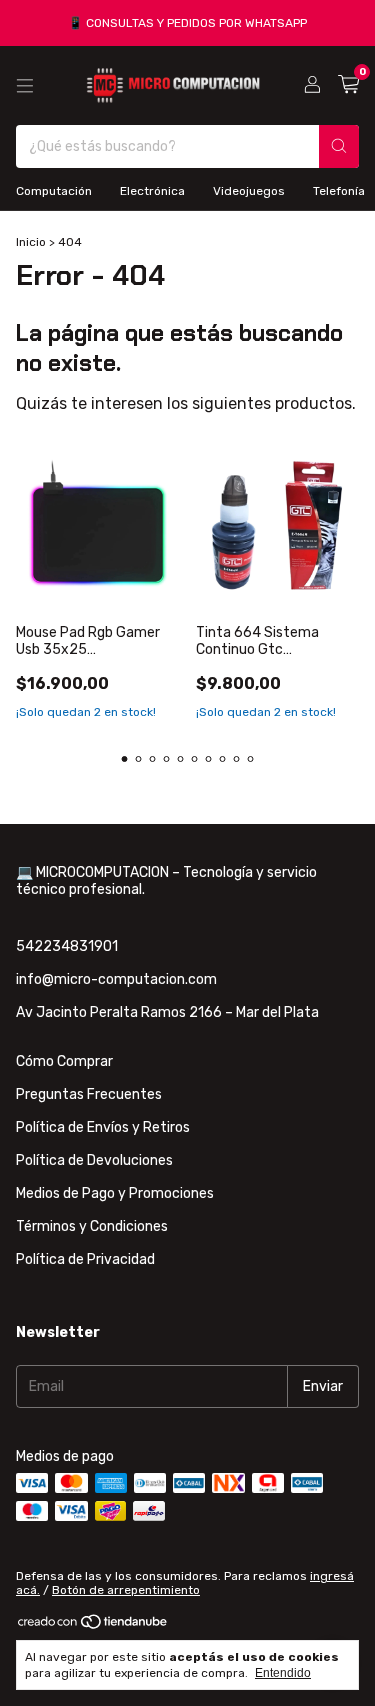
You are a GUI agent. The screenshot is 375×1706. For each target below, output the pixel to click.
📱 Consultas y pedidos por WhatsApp (187, 23)
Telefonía (339, 191)
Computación (54, 191)
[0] (348, 85)
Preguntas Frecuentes (89, 1094)
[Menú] (25, 86)
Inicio (31, 242)
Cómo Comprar (64, 1061)
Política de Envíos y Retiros (103, 1127)
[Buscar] (339, 146)
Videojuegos (249, 191)
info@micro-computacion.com (116, 979)
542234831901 (67, 946)
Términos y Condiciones (92, 1226)
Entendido (283, 1673)
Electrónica (152, 191)
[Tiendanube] (93, 1627)
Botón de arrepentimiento (126, 1590)
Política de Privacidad (85, 1259)
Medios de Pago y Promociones (115, 1193)
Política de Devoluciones (94, 1160)
